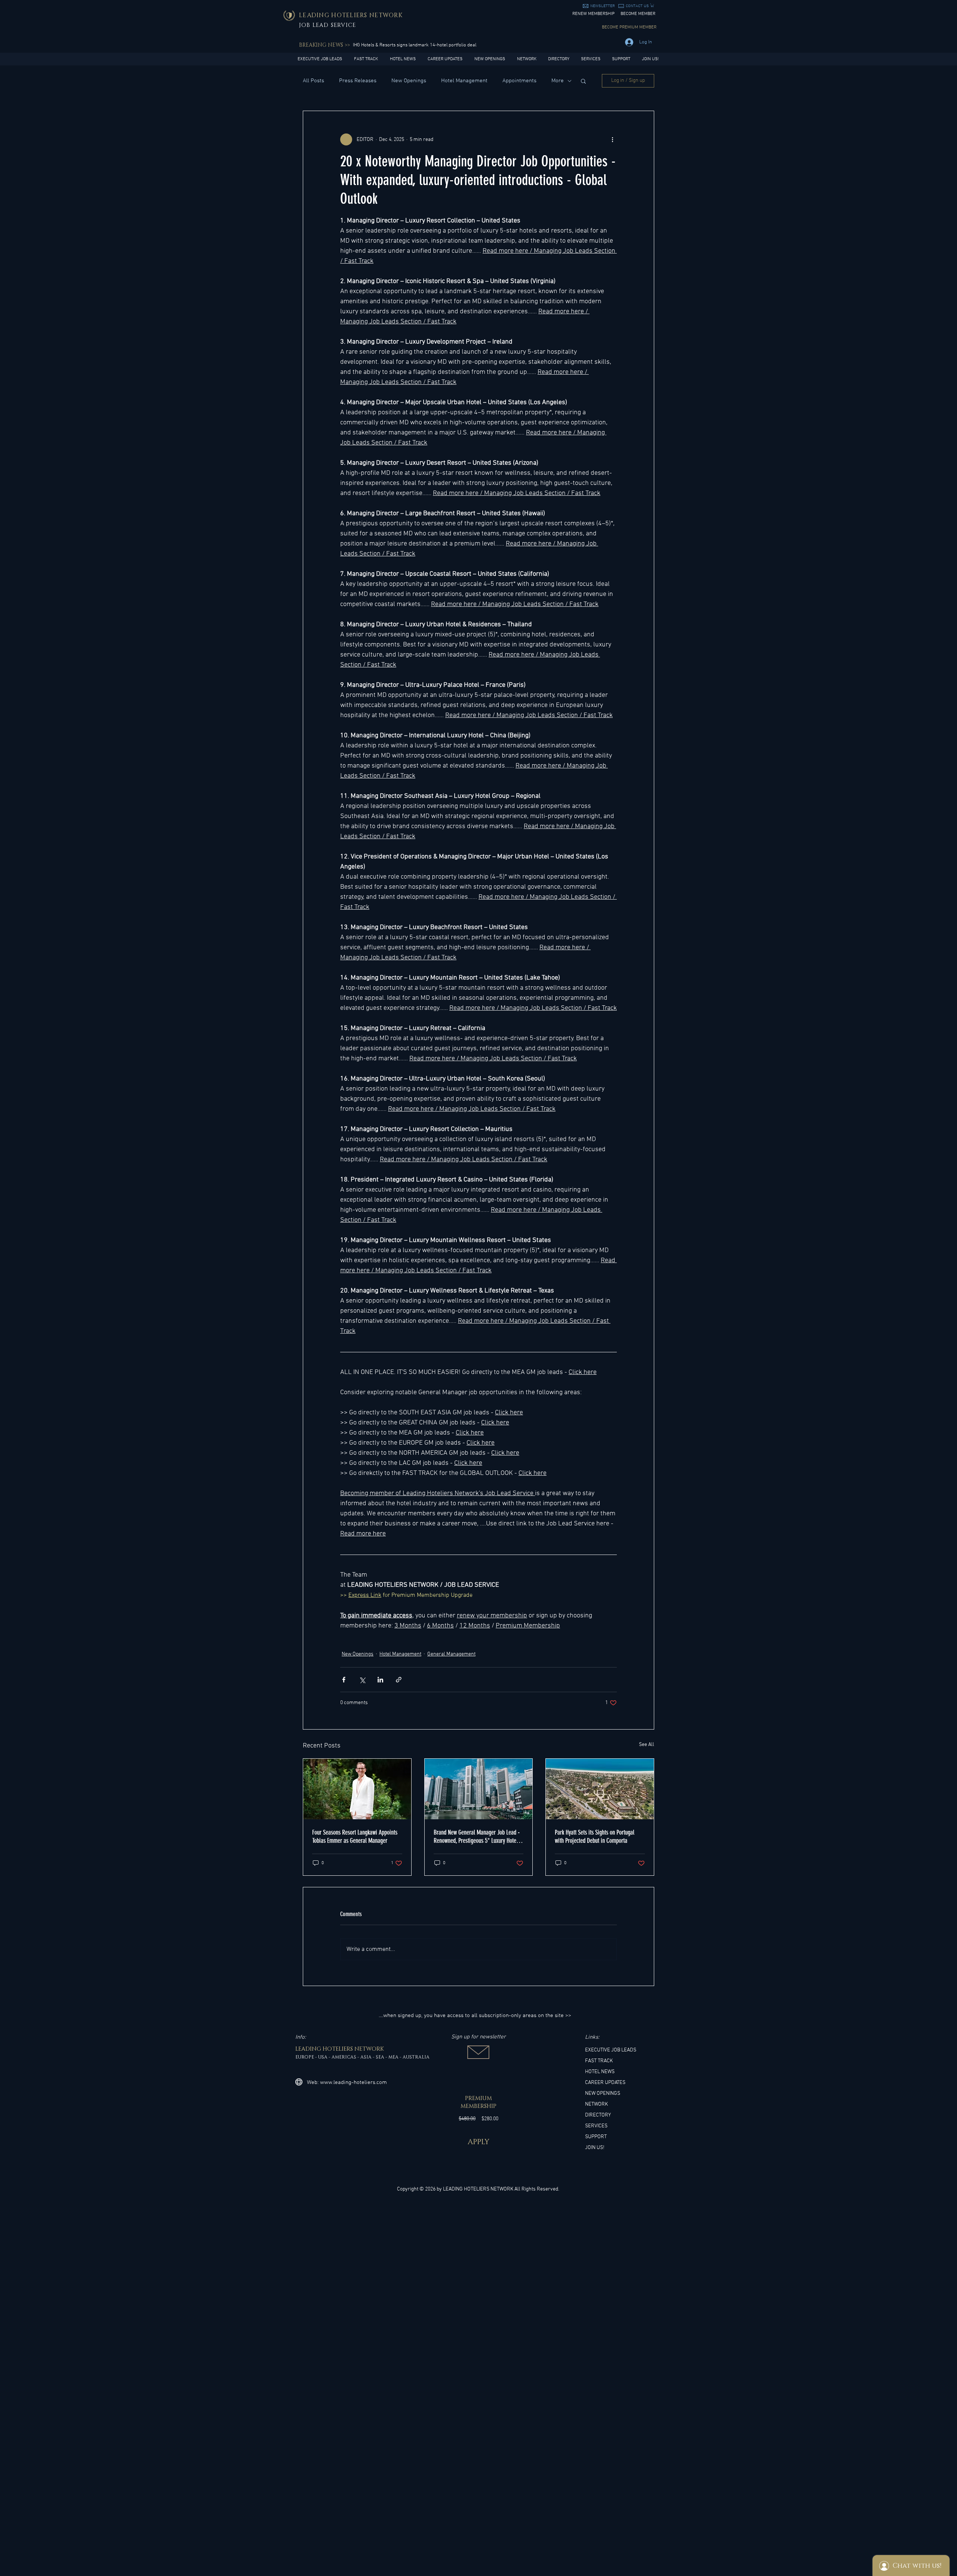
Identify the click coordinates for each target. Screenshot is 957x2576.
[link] (652, 5)
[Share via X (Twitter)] (362, 1680)
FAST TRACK (599, 2061)
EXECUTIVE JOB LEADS (611, 2050)
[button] (603, 6)
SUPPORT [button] (596, 2137)
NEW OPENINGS (603, 2094)
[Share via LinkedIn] (380, 1680)
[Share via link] (399, 1680)
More (558, 81)
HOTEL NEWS (600, 2072)
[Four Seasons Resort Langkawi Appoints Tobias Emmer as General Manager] (357, 1789)
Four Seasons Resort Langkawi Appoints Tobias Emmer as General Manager (355, 1836)
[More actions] (612, 139)
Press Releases (358, 81)
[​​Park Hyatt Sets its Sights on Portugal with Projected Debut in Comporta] (600, 1789)
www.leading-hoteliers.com (353, 2082)
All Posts (313, 81)
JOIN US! (595, 2148)
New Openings (409, 81)
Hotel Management (464, 81)
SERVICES (596, 2126)
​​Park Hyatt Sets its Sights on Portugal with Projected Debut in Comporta (595, 1836)
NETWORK (596, 2104)
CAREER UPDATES (605, 2083)
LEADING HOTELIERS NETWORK (478, 2189)
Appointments (519, 81)
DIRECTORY (598, 2115)
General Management (451, 1654)
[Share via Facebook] (344, 1680)
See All (647, 1745)
